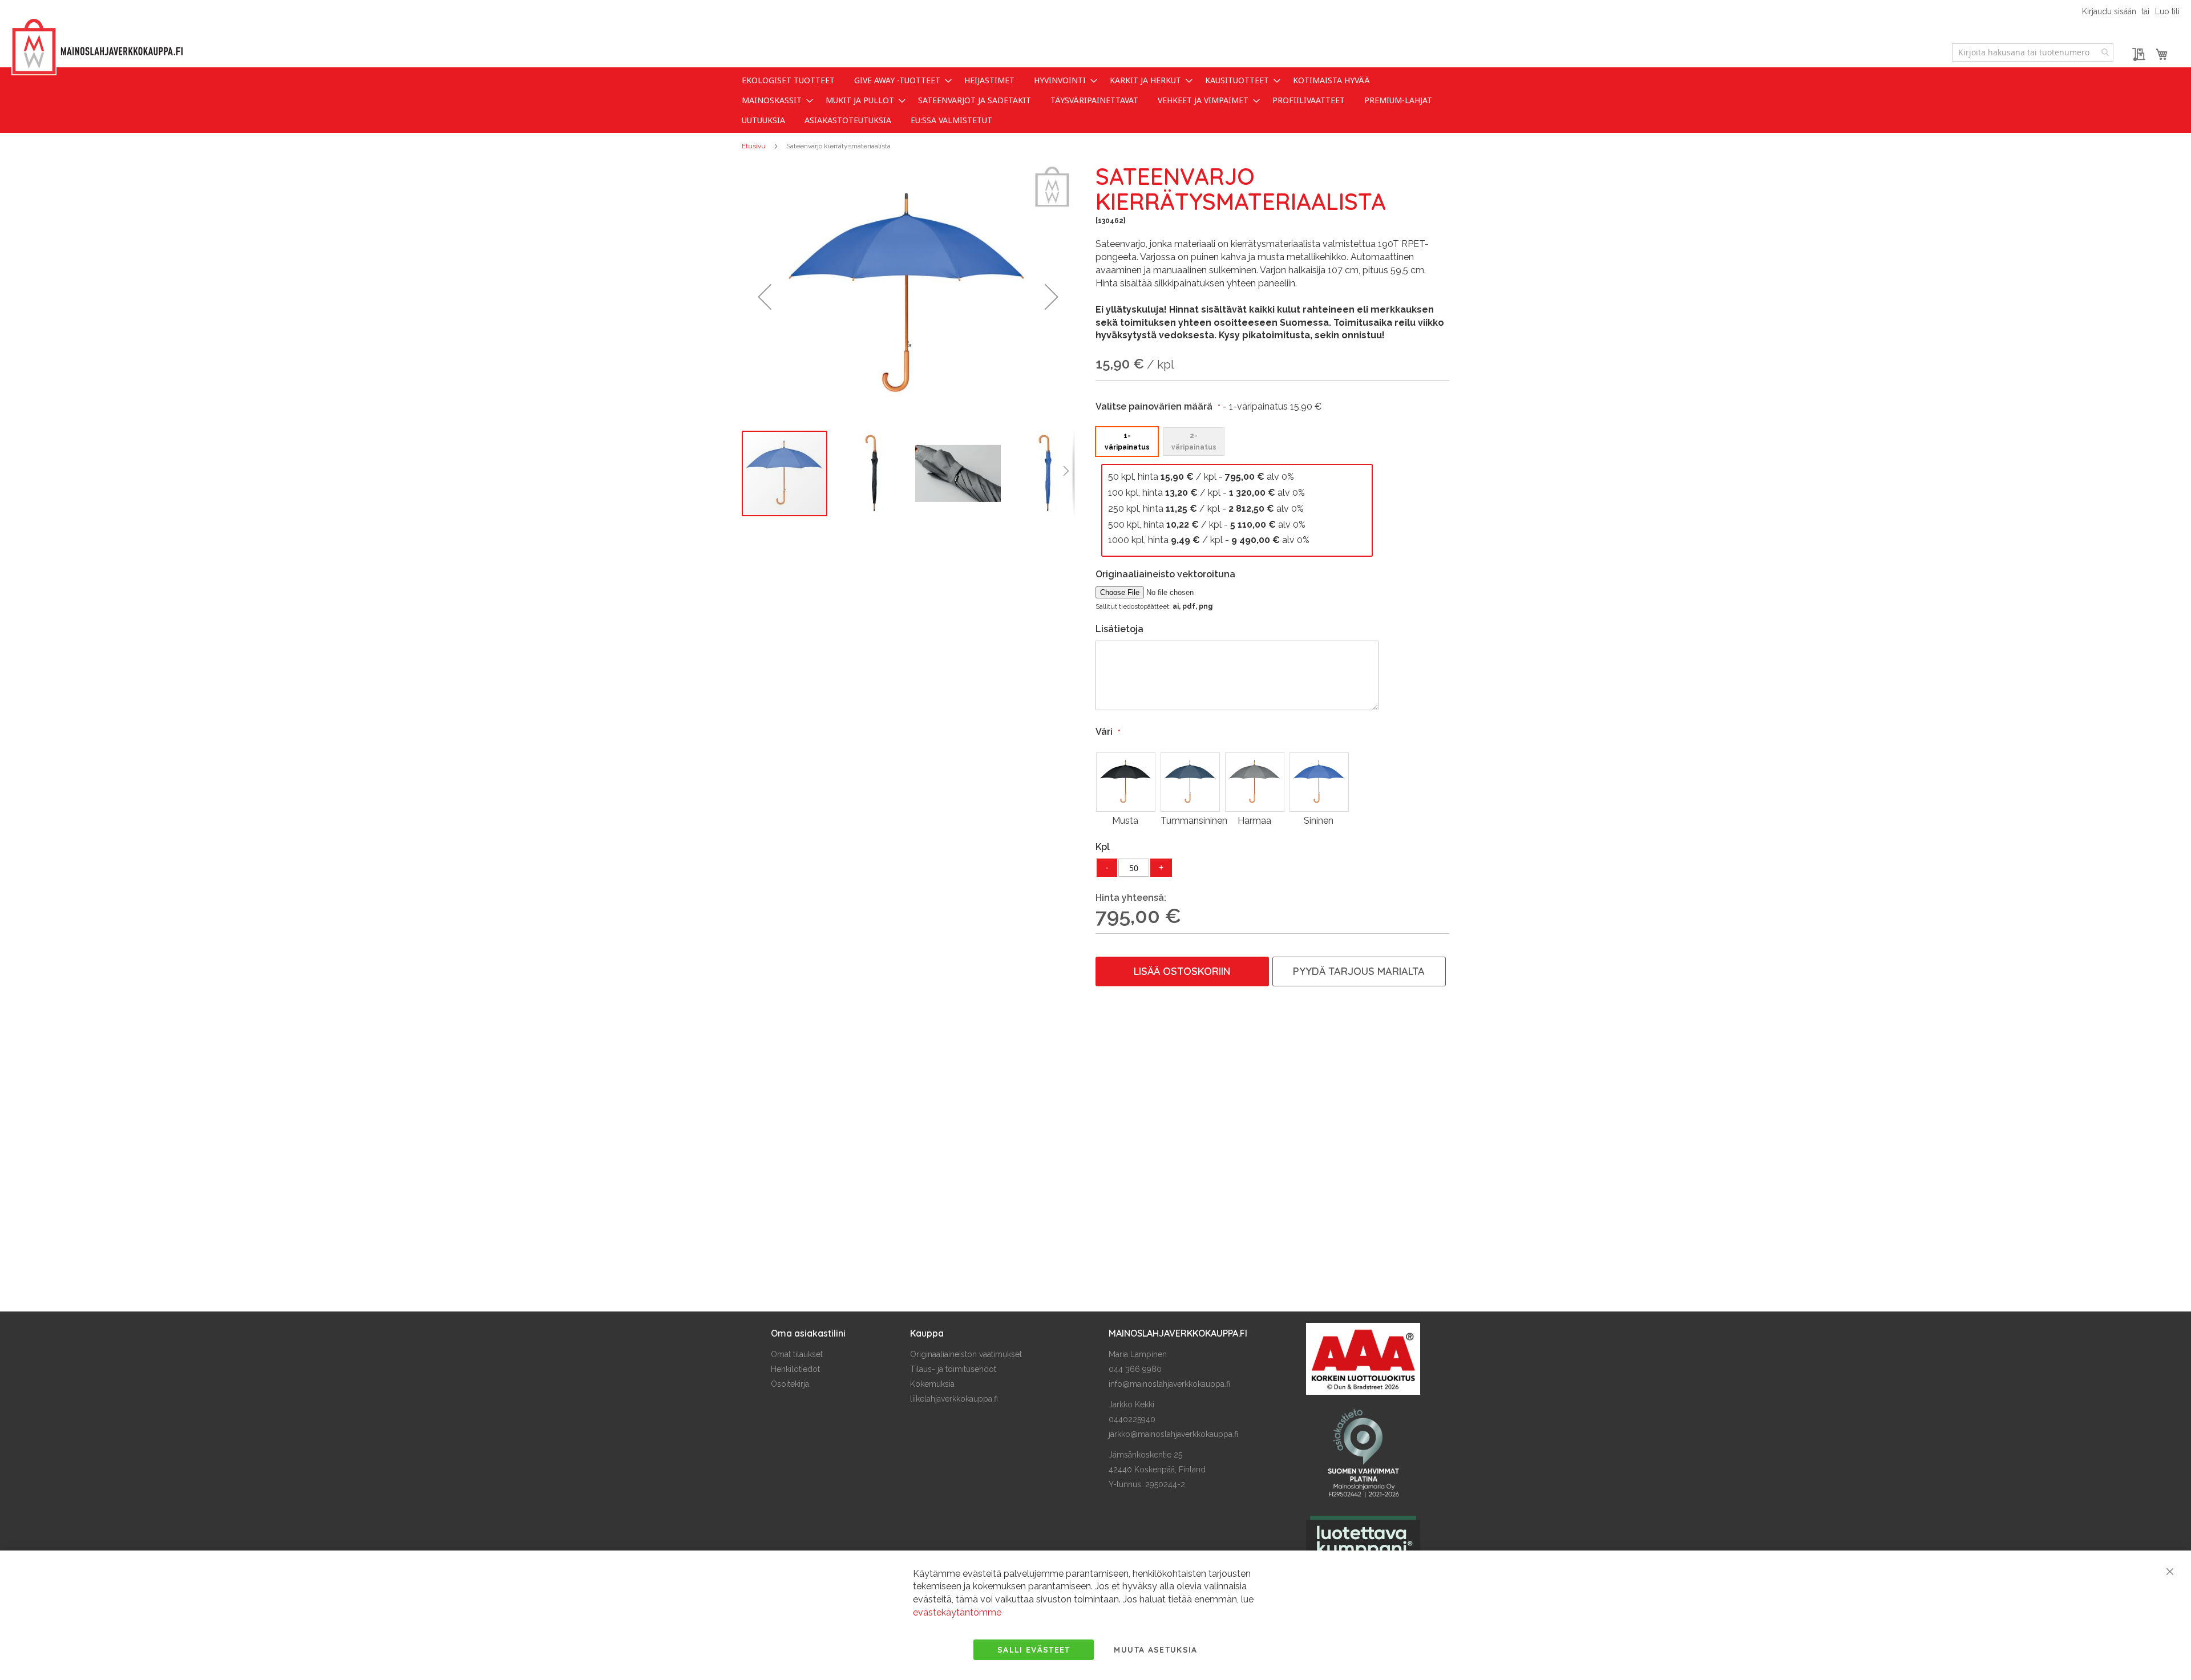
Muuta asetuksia (1155, 1650)
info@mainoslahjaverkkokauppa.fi (1169, 1384)
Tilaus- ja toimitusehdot (953, 1369)
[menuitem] (788, 80)
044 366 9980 (1135, 1369)
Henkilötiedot (795, 1369)
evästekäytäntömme (957, 1612)
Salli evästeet (1034, 1650)
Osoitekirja (790, 1384)
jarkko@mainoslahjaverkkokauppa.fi (1173, 1434)
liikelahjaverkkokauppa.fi (954, 1399)
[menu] (1095, 100)
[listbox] (1237, 441)
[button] (765, 297)
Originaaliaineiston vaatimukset (966, 1354)
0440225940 (1132, 1419)
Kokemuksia (932, 1384)
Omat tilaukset (797, 1354)
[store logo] (97, 47)
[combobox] (2033, 52)
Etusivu (754, 146)
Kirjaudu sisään (2109, 11)
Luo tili (2167, 11)
